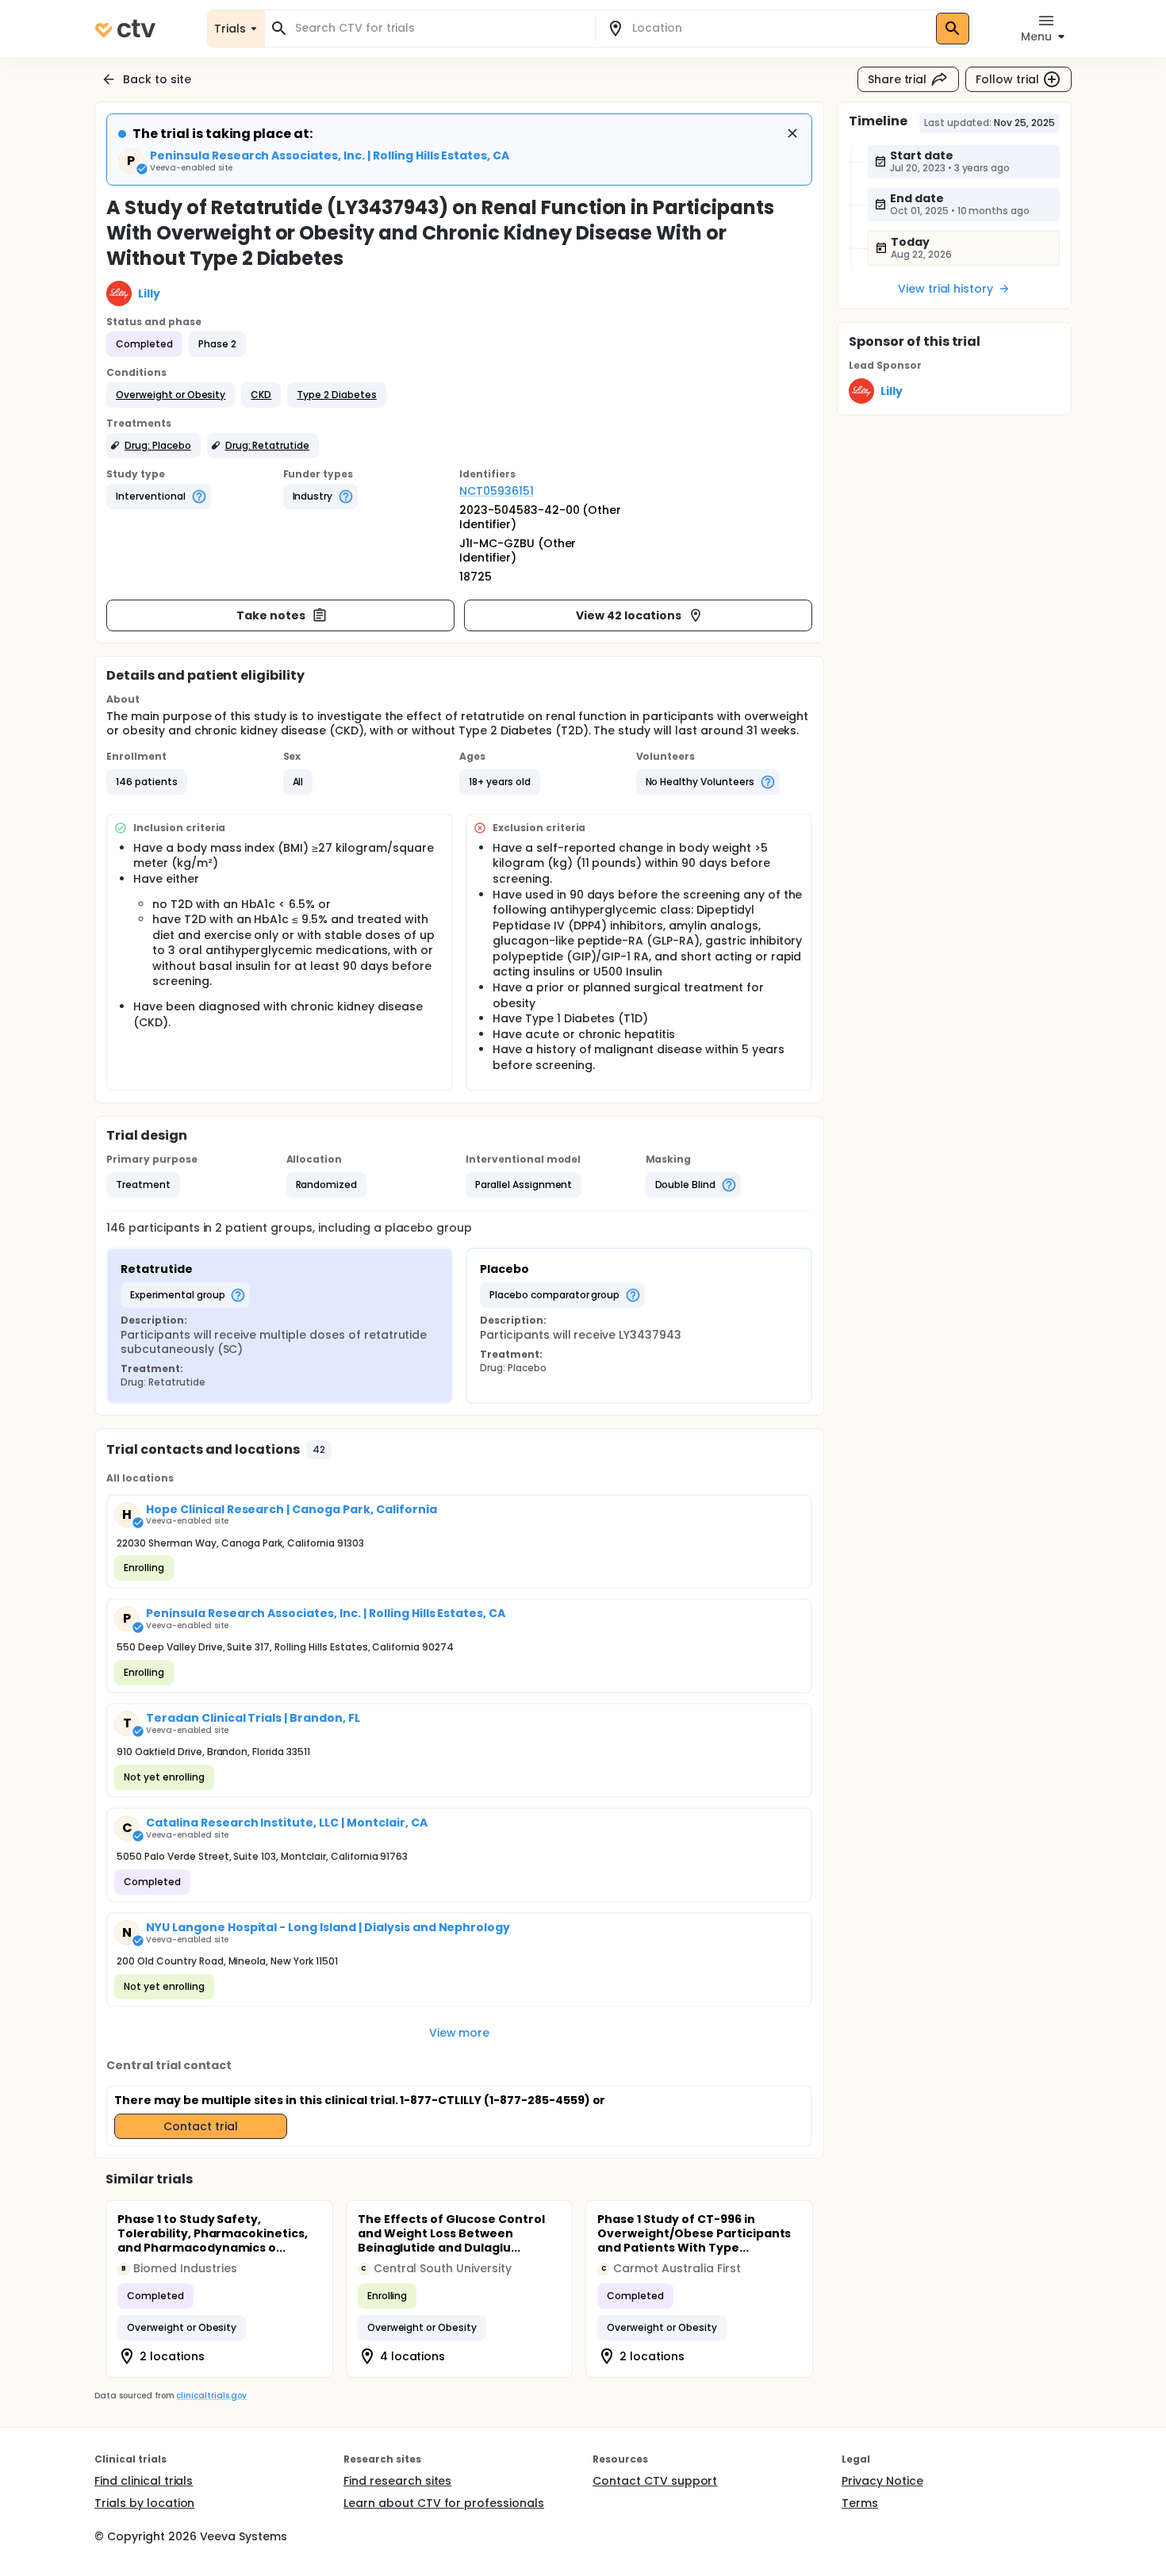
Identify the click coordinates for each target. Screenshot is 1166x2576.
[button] (171, 395)
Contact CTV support (655, 2481)
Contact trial (201, 2126)
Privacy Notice (882, 2481)
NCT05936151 (497, 491)
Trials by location (144, 2503)
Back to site (157, 79)
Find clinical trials (144, 2481)
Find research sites (397, 2481)
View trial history (945, 289)
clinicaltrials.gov (211, 2396)
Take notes (271, 615)
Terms (860, 2503)
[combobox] (439, 28)
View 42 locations (629, 615)
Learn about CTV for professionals (444, 2503)
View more (460, 2033)
